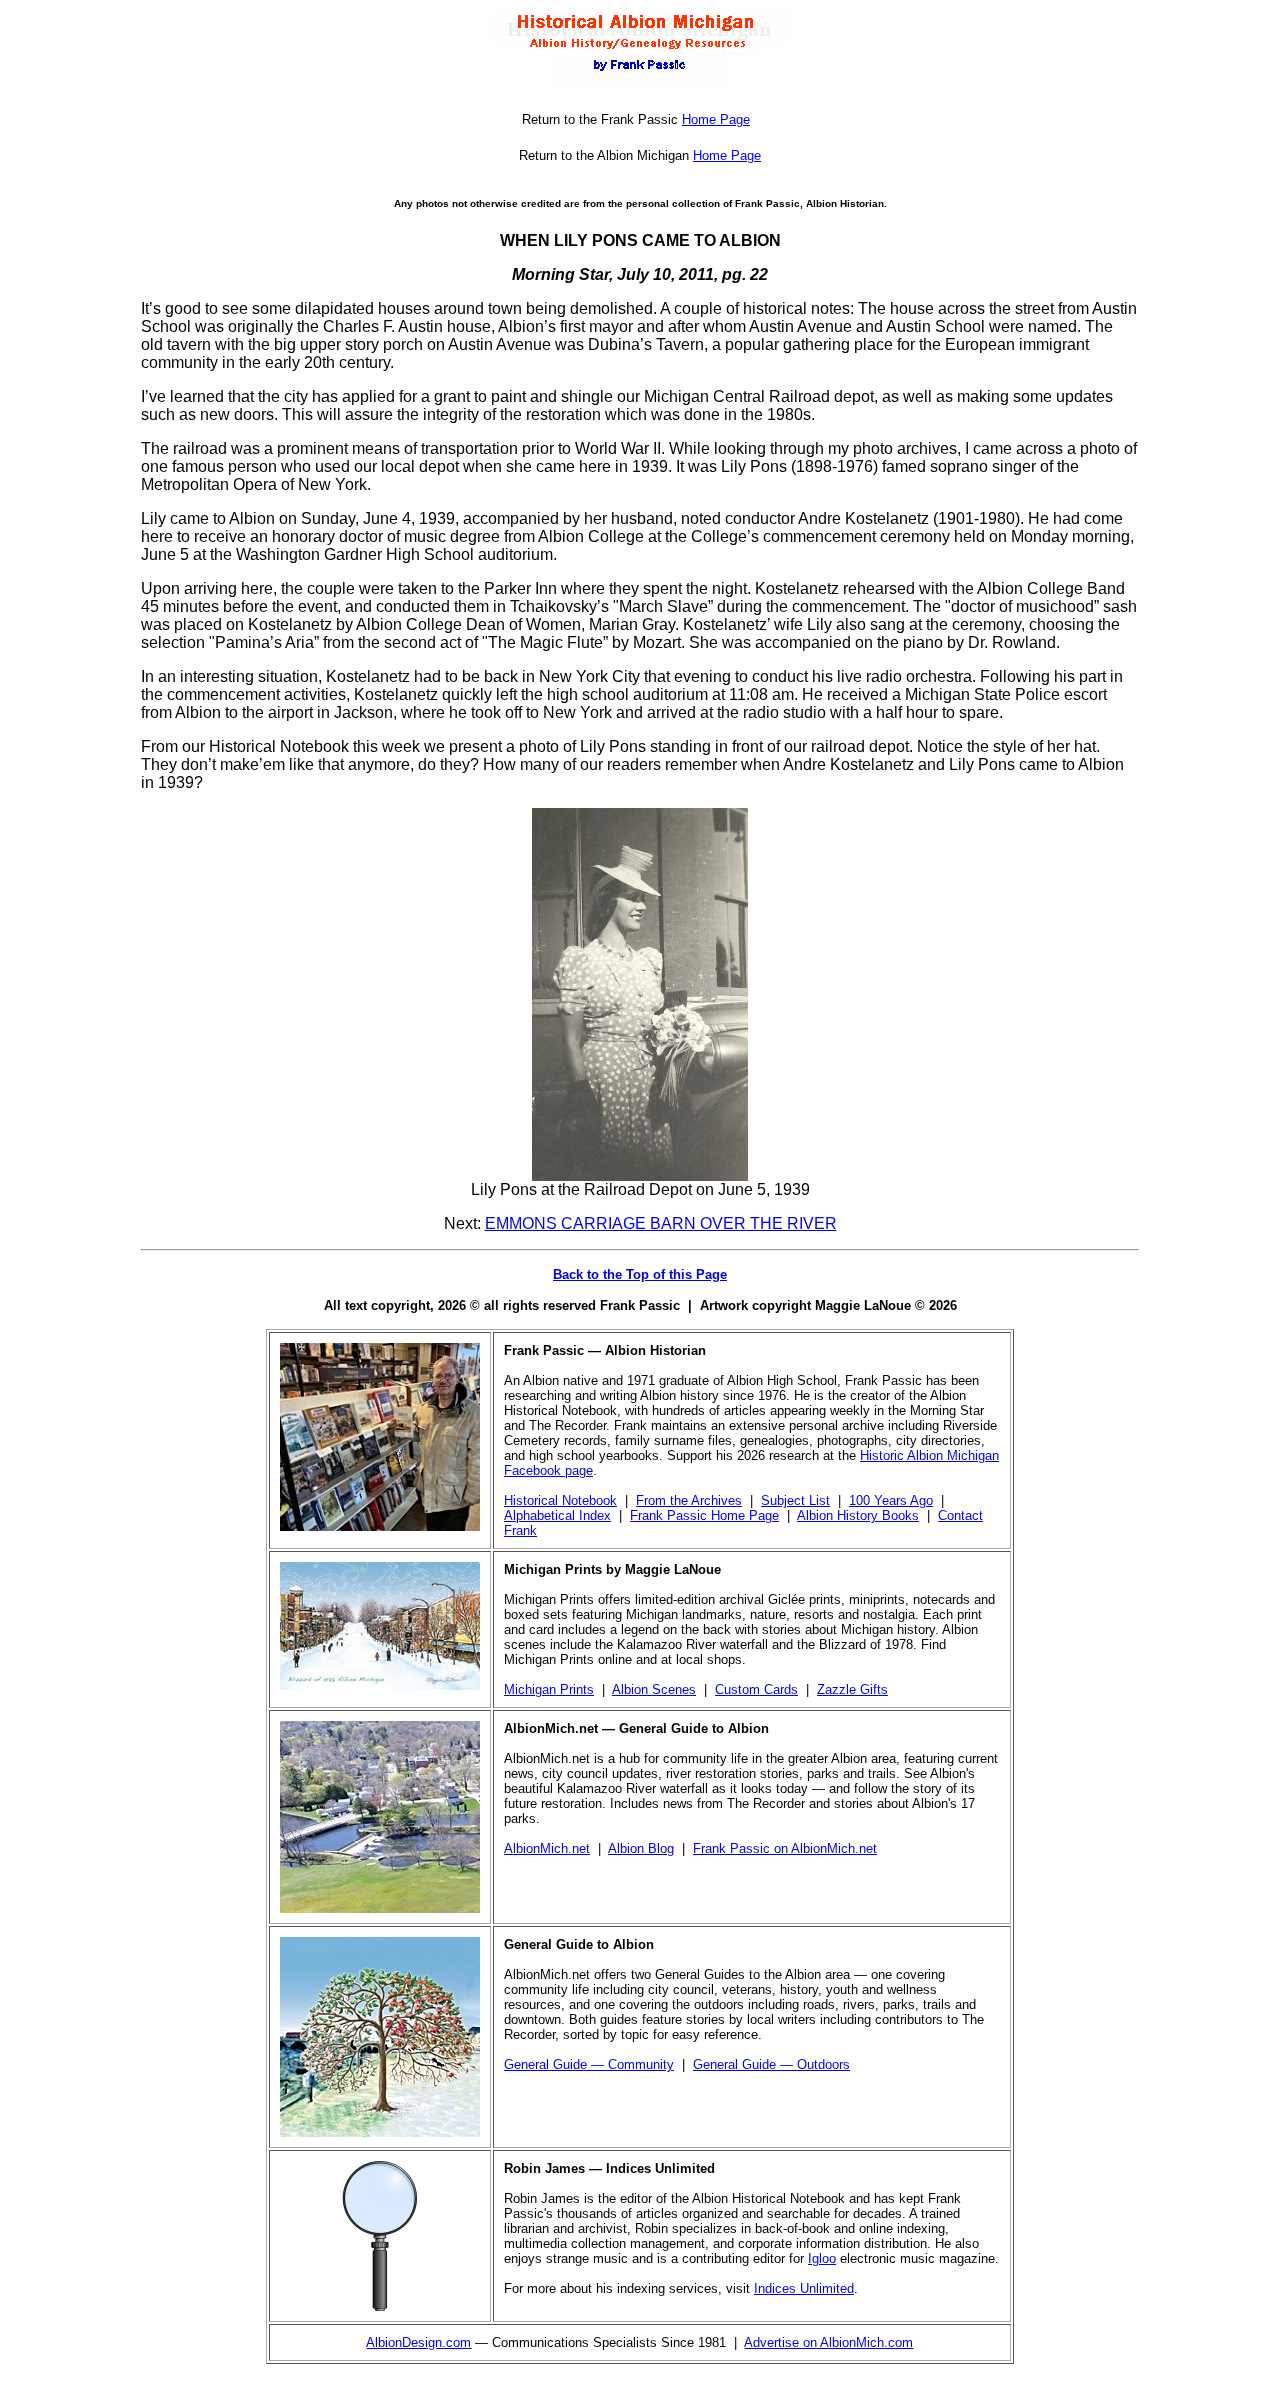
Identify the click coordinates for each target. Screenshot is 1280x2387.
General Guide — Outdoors (771, 2064)
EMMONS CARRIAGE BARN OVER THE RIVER (661, 1223)
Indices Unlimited (804, 2288)
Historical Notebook (560, 1500)
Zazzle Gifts (852, 1689)
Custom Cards (756, 1689)
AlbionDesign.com (418, 2342)
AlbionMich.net (547, 1848)
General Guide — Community (589, 2064)
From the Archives (689, 1500)
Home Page (716, 119)
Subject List (795, 1500)
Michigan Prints (549, 1689)
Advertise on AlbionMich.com (828, 2342)
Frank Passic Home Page (704, 1515)
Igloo (822, 2258)
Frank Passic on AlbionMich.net (785, 1848)
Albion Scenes (654, 1689)
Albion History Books (858, 1515)
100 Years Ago (891, 1500)
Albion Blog (641, 1848)
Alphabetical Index (557, 1515)
